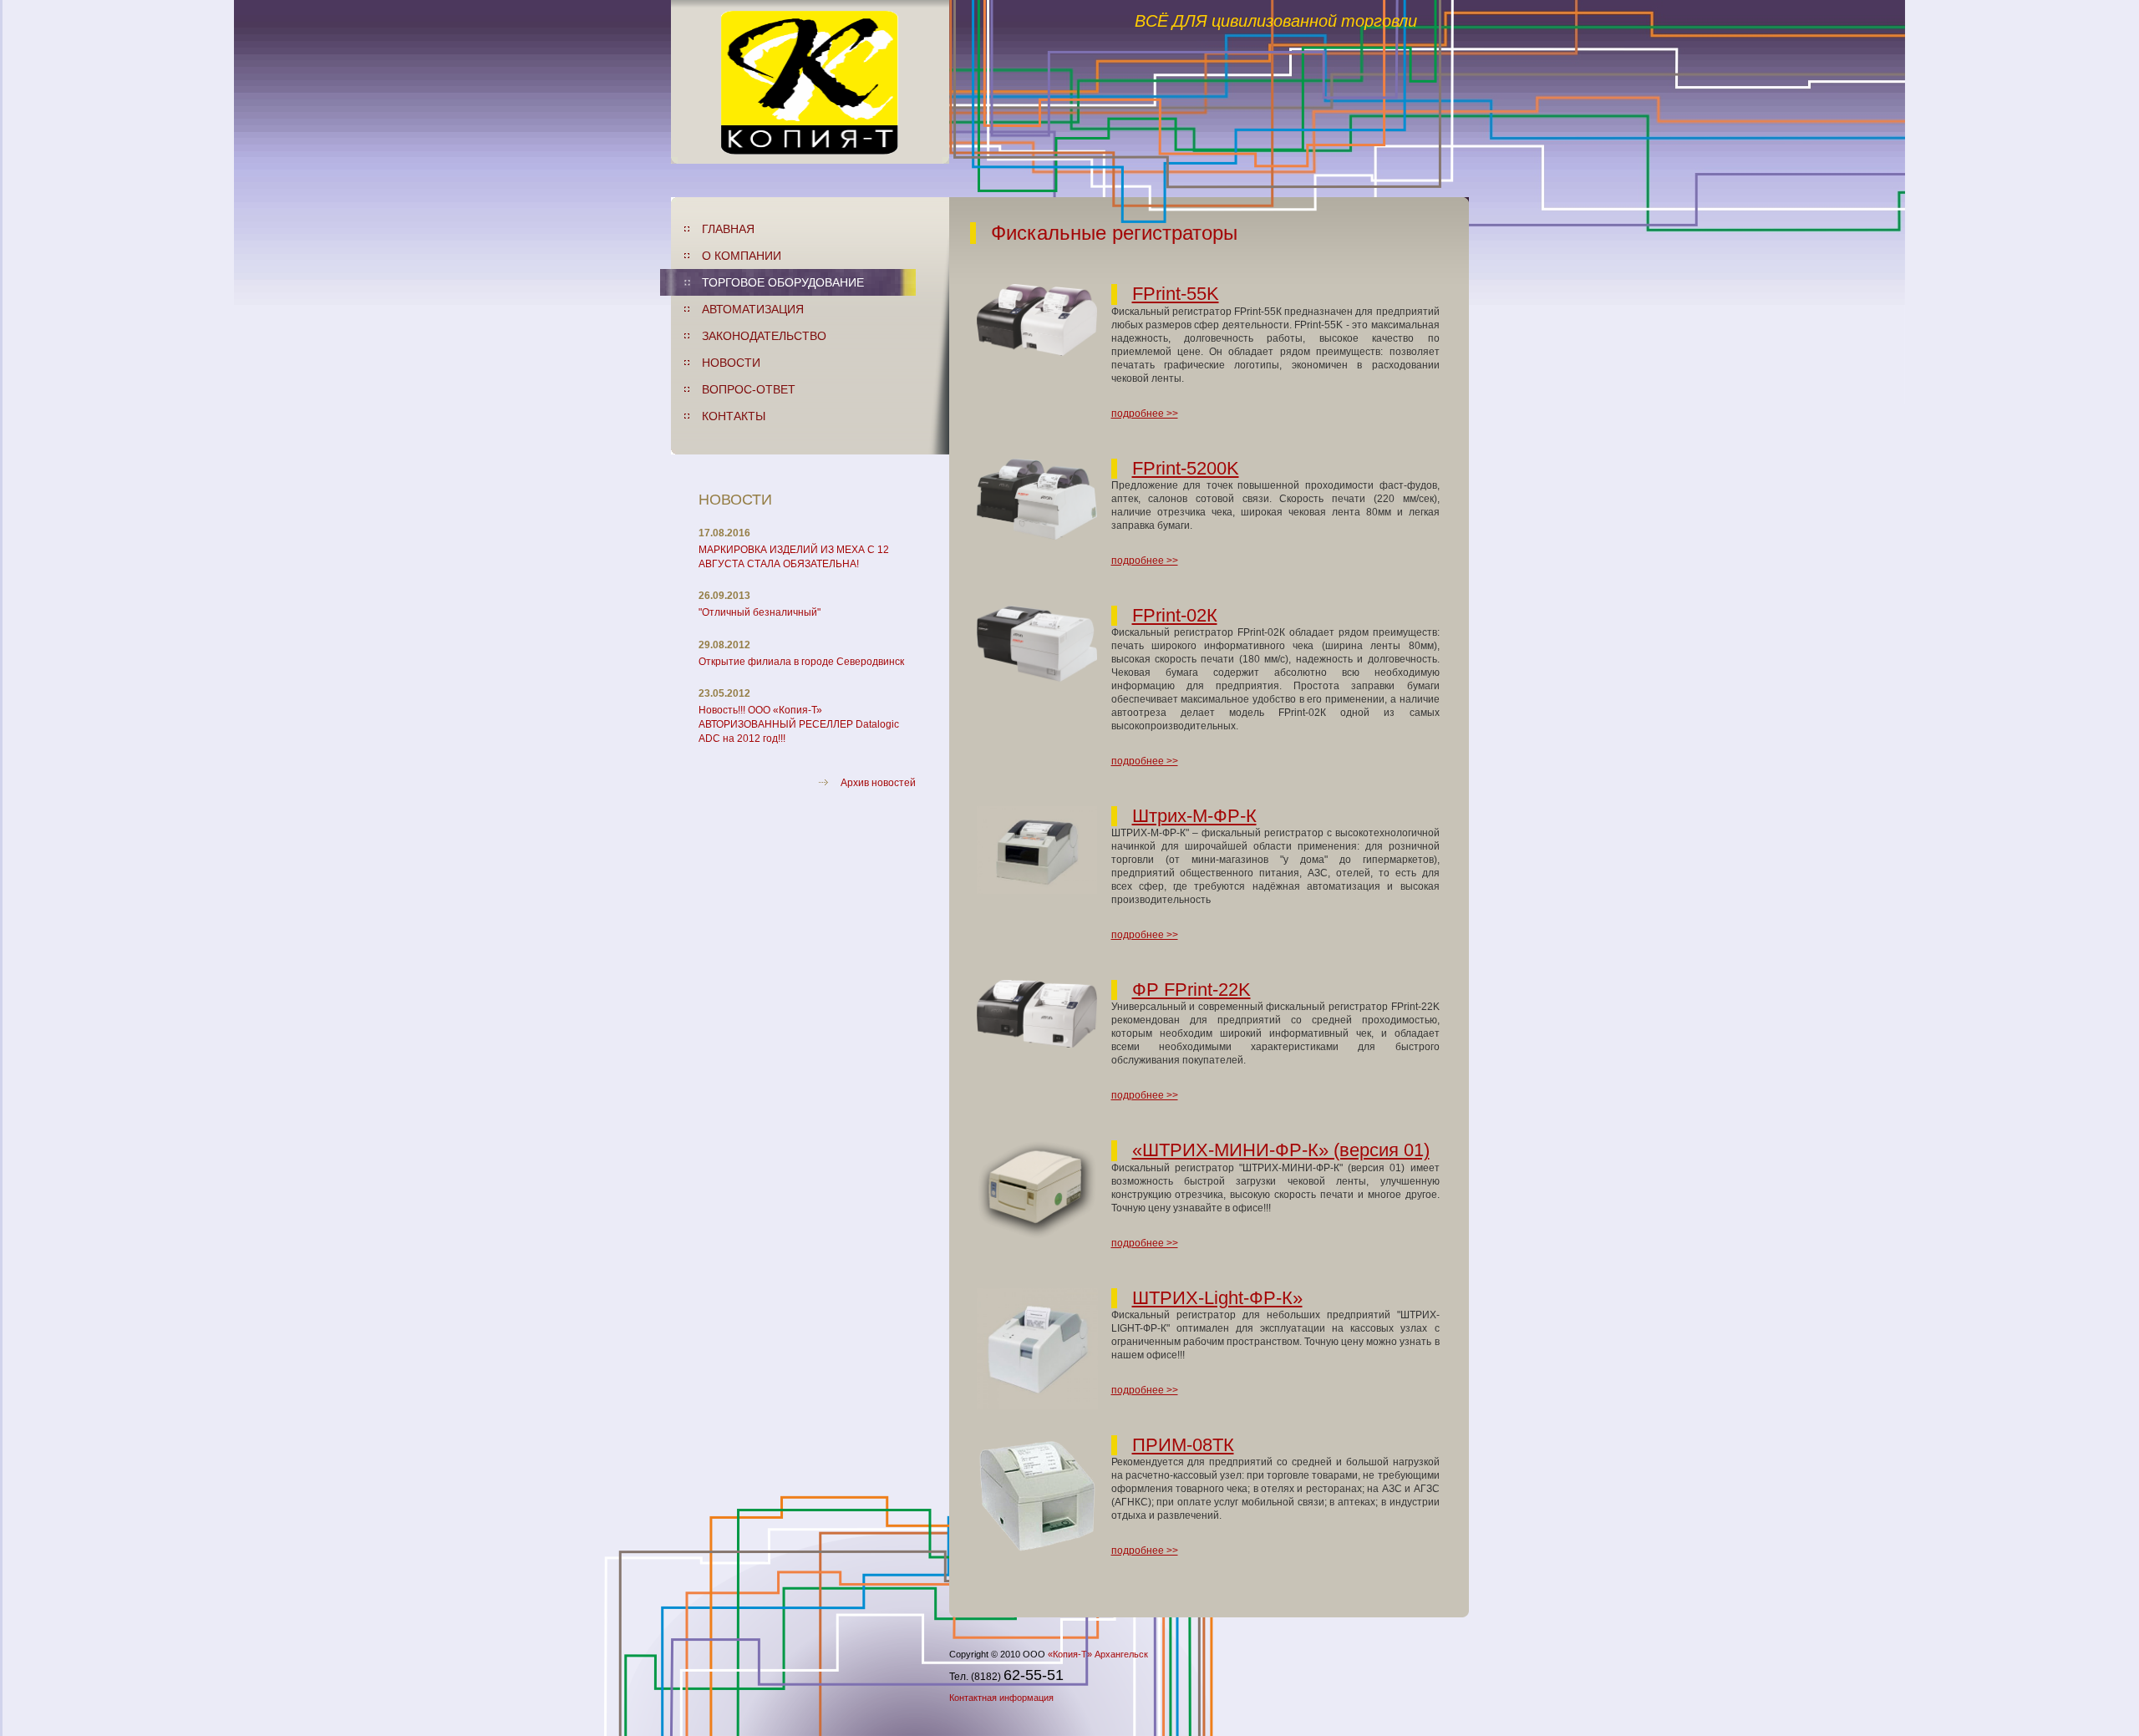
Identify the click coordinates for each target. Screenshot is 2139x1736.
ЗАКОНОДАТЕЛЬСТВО (764, 336)
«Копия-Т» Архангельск (1098, 1654)
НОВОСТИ (731, 363)
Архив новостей (878, 783)
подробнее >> (1145, 414)
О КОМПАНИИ (742, 256)
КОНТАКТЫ (734, 416)
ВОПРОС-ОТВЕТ (749, 389)
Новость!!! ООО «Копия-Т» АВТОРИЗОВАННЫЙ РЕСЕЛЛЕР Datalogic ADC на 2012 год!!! (799, 724)
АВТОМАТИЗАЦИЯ (753, 309)
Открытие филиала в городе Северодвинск (801, 662)
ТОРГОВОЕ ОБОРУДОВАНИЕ (783, 282)
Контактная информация (1001, 1698)
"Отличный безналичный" (760, 612)
